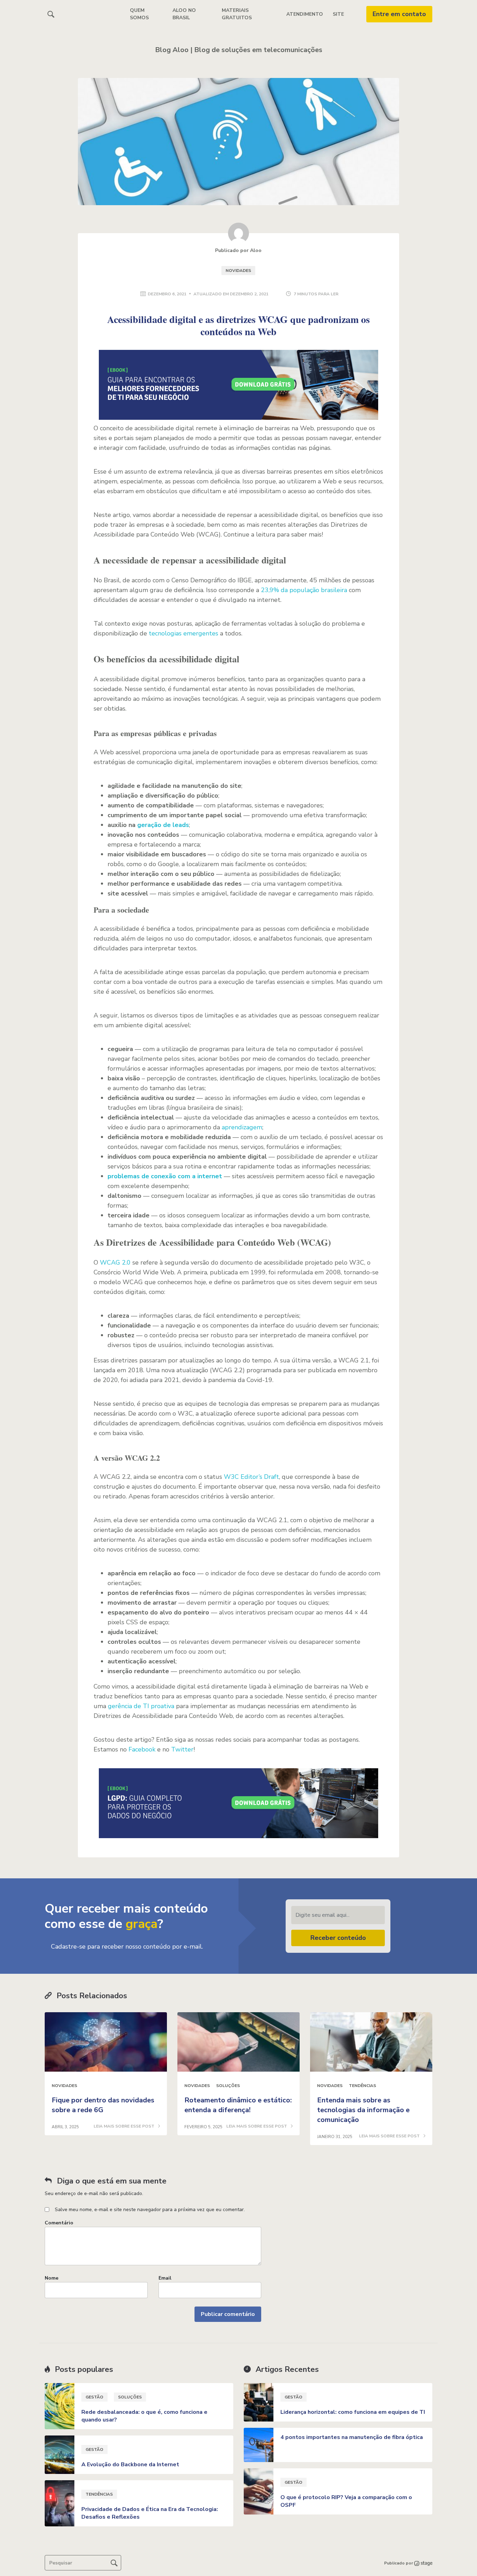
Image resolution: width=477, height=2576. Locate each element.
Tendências (362, 2086)
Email (165, 2278)
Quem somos (139, 14)
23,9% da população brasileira (304, 590)
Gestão (94, 2397)
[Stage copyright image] (423, 2563)
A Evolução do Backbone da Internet (130, 2465)
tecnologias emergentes (184, 633)
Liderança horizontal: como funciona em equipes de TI (353, 2412)
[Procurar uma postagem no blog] (114, 2563)
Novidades (238, 271)
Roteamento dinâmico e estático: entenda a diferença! (238, 2105)
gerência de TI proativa (141, 1706)
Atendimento (305, 14)
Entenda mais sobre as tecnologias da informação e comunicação (363, 2110)
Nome (52, 2278)
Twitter (182, 1749)
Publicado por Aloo (238, 250)
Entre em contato (399, 14)
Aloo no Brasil (184, 14)
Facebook (142, 1749)
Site (338, 14)
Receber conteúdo (338, 1938)
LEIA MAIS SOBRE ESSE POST (124, 2127)
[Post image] (106, 2042)
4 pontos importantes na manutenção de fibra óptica (352, 2437)
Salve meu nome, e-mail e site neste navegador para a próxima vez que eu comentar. (150, 2210)
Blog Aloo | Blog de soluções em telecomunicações (239, 50)
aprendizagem (242, 1127)
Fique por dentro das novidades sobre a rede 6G (103, 2105)
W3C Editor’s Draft (251, 1477)
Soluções (228, 2086)
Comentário (59, 2223)
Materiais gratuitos (237, 14)
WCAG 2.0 (115, 1262)
